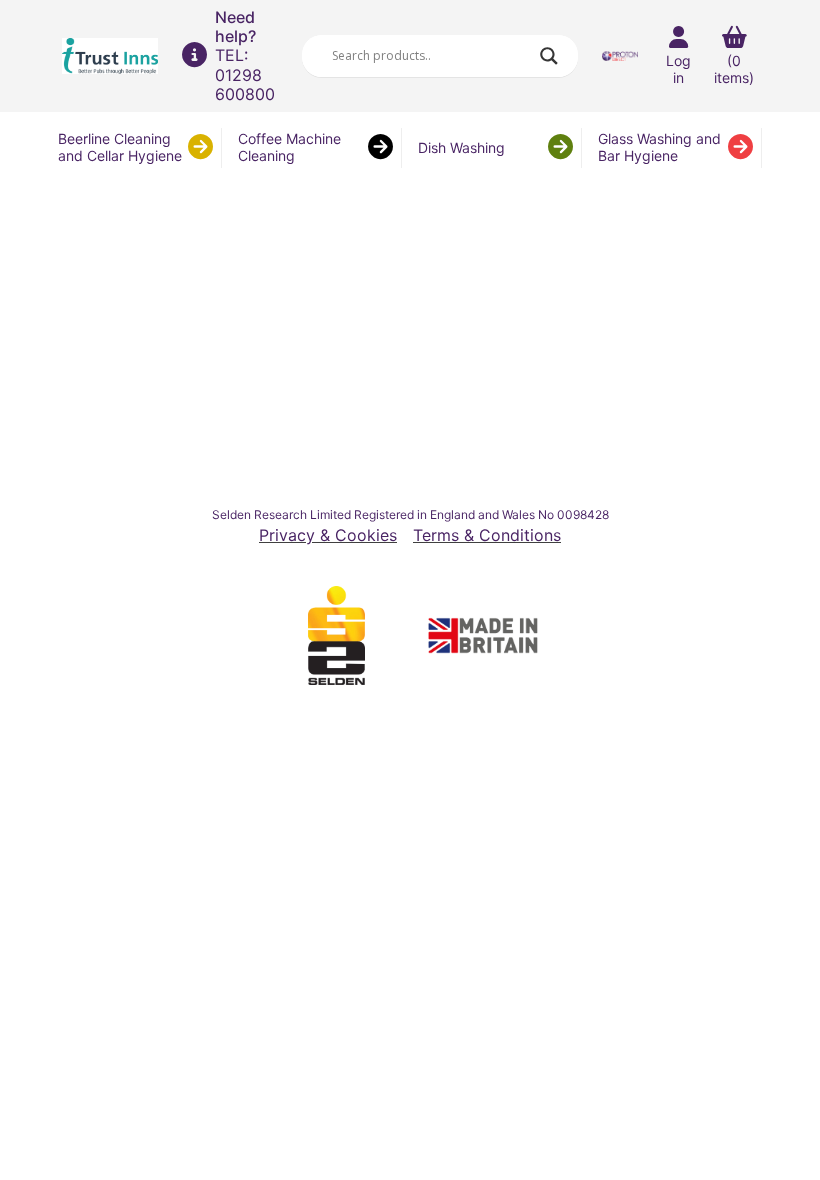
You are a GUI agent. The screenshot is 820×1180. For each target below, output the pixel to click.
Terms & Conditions (487, 535)
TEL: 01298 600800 (245, 74)
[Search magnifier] (549, 56)
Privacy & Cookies (328, 535)
